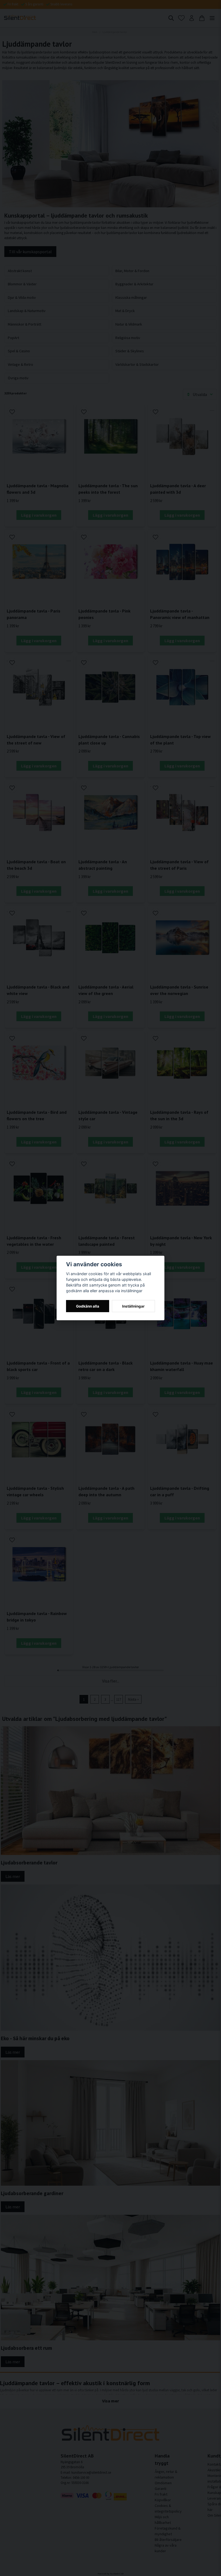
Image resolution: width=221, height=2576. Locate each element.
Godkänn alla (88, 1306)
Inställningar (133, 1306)
